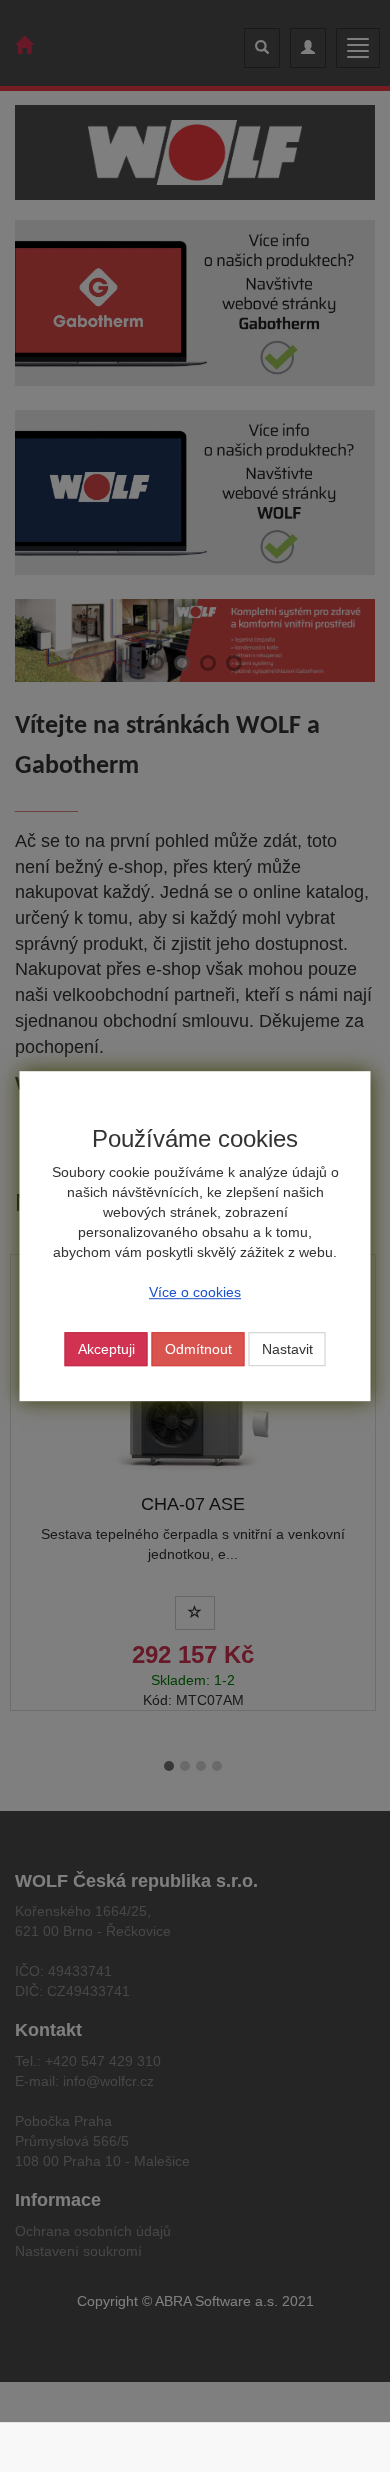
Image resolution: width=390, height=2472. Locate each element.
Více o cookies (195, 1292)
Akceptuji (106, 1349)
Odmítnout (198, 1349)
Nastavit (287, 1349)
